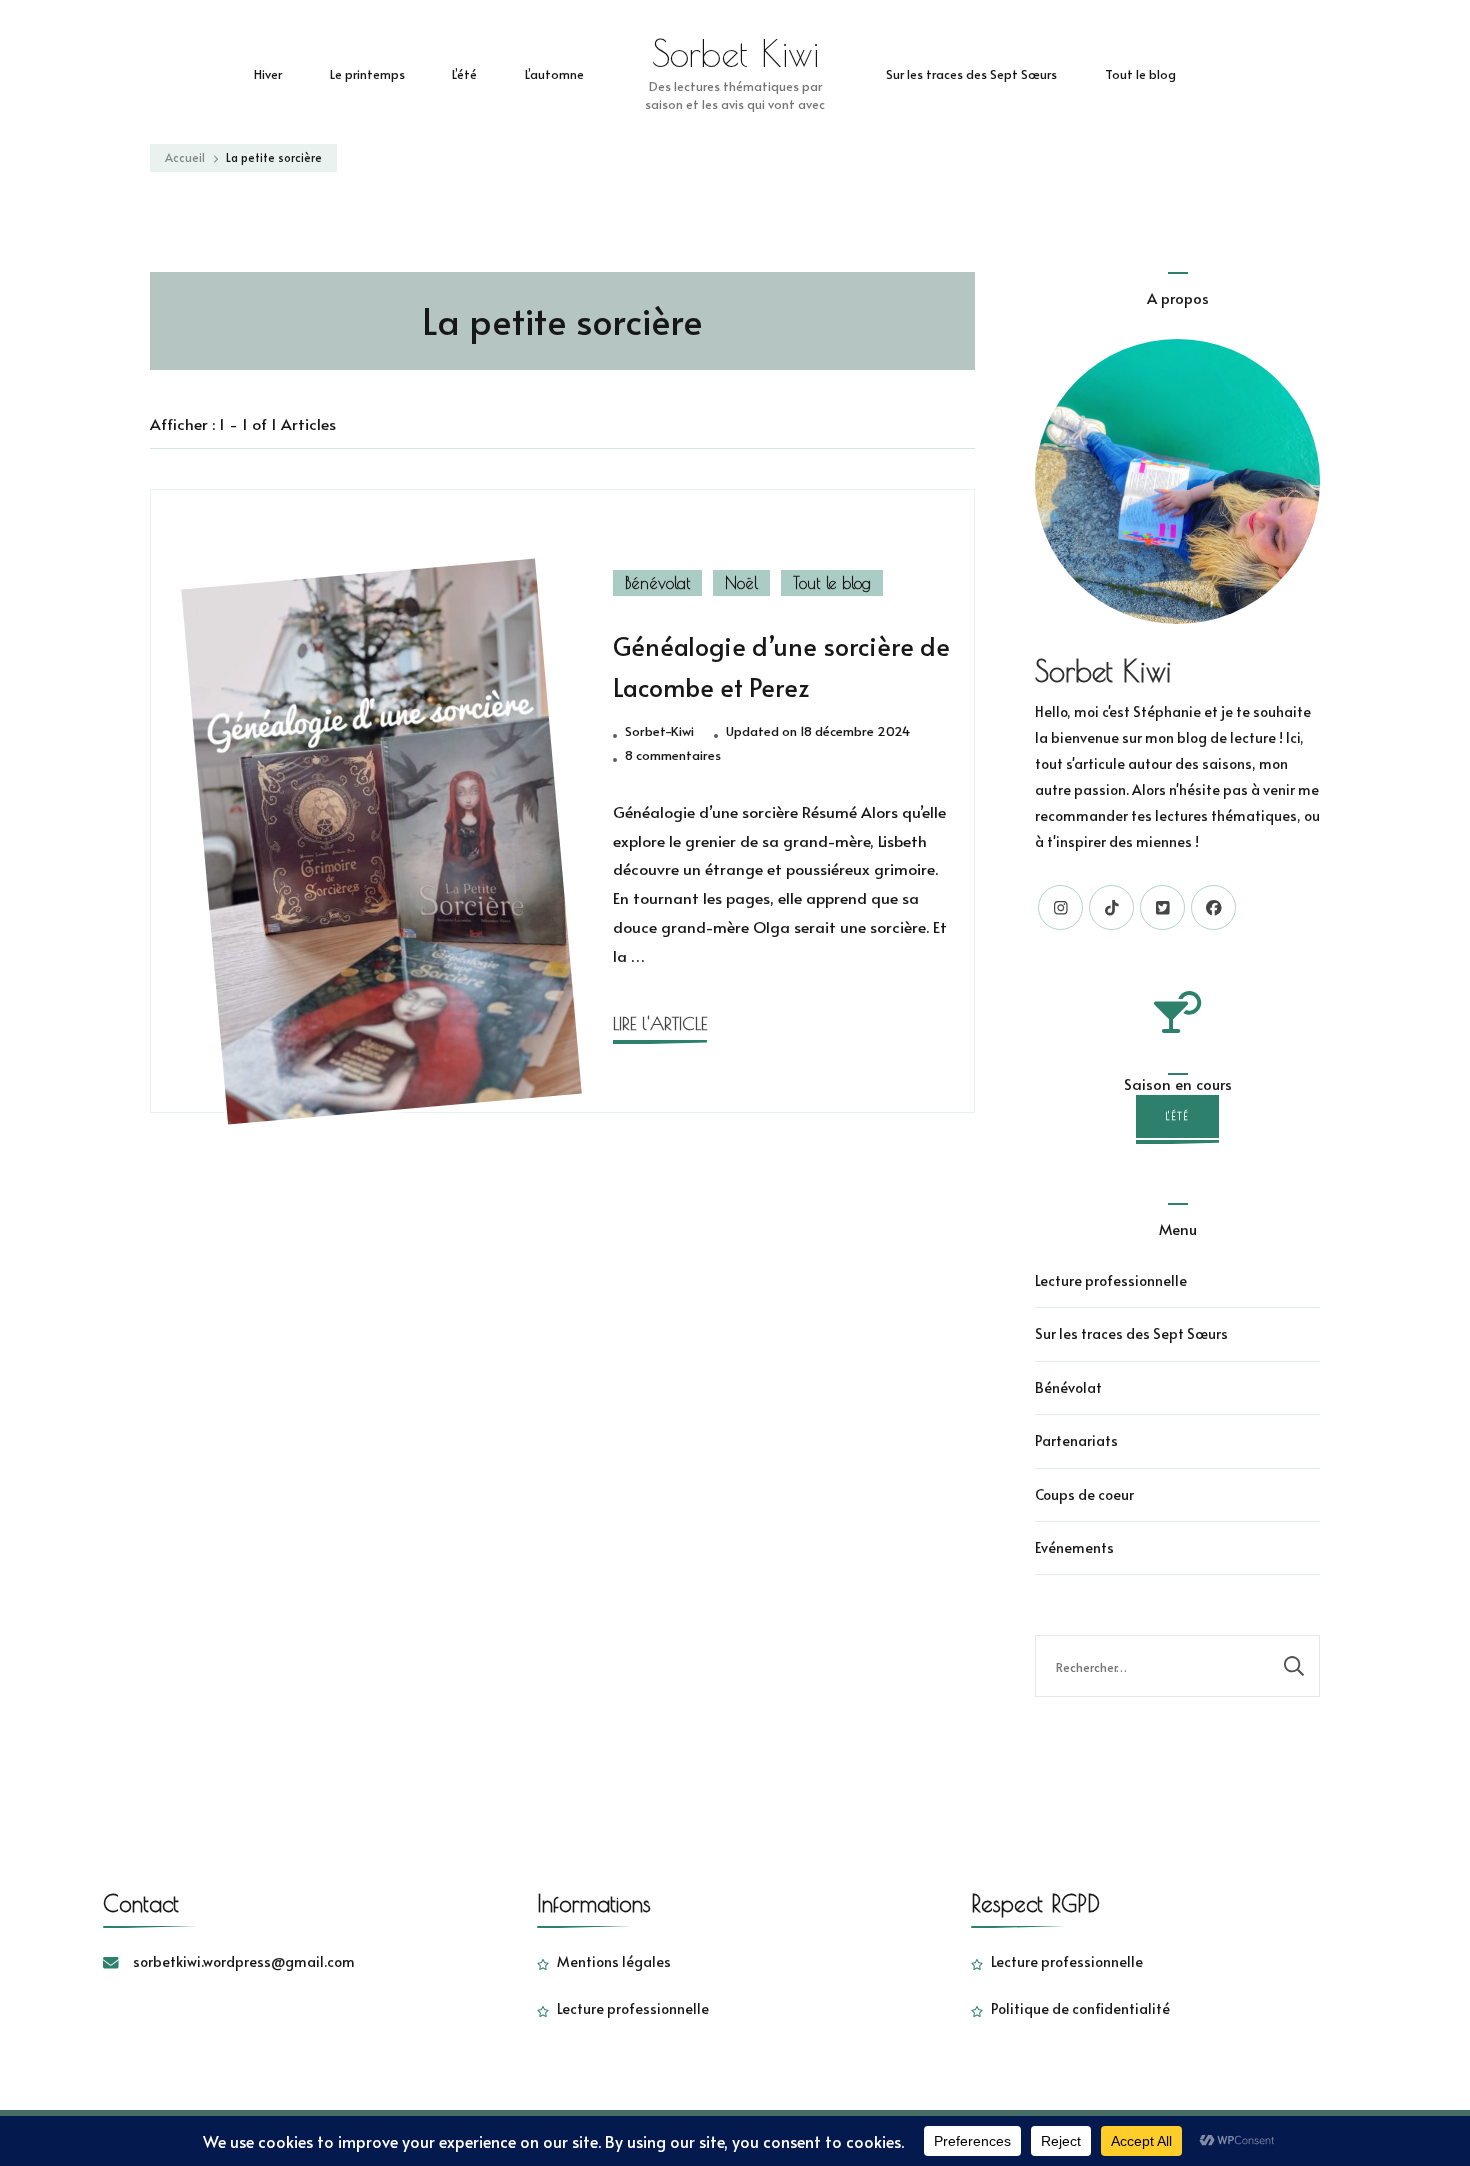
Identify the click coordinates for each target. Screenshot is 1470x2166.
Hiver (268, 73)
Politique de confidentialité (1080, 2008)
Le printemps (367, 73)
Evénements (1074, 1547)
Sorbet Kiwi (735, 53)
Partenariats (1076, 1440)
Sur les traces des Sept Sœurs (971, 73)
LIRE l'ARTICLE (660, 1023)
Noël (741, 583)
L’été (464, 73)
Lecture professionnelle (1111, 1280)
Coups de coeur (1084, 1494)
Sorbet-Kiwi (659, 731)
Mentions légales (614, 1961)
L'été (1177, 1116)
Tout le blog (1140, 73)
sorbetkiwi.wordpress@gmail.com (244, 1961)
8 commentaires (673, 756)
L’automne (554, 73)
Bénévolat (657, 583)
